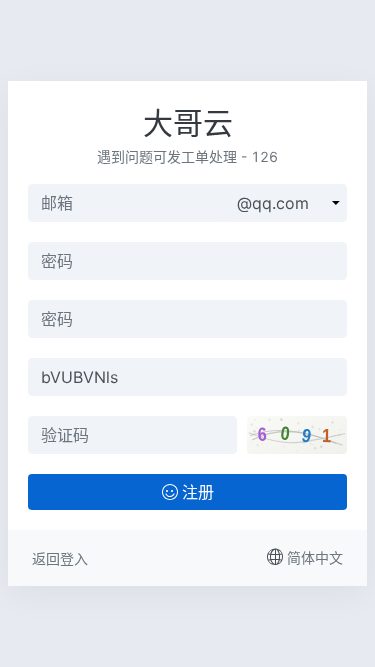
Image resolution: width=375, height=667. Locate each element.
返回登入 (60, 558)
